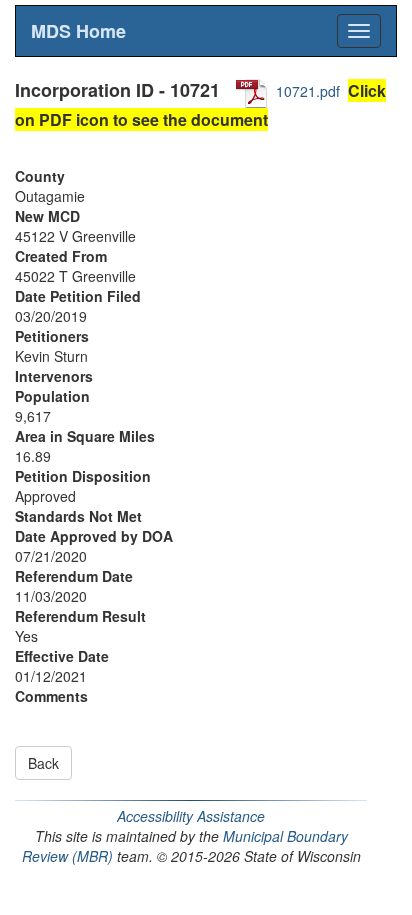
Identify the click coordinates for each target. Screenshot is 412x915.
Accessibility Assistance (191, 816)
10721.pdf (308, 91)
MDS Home (78, 31)
